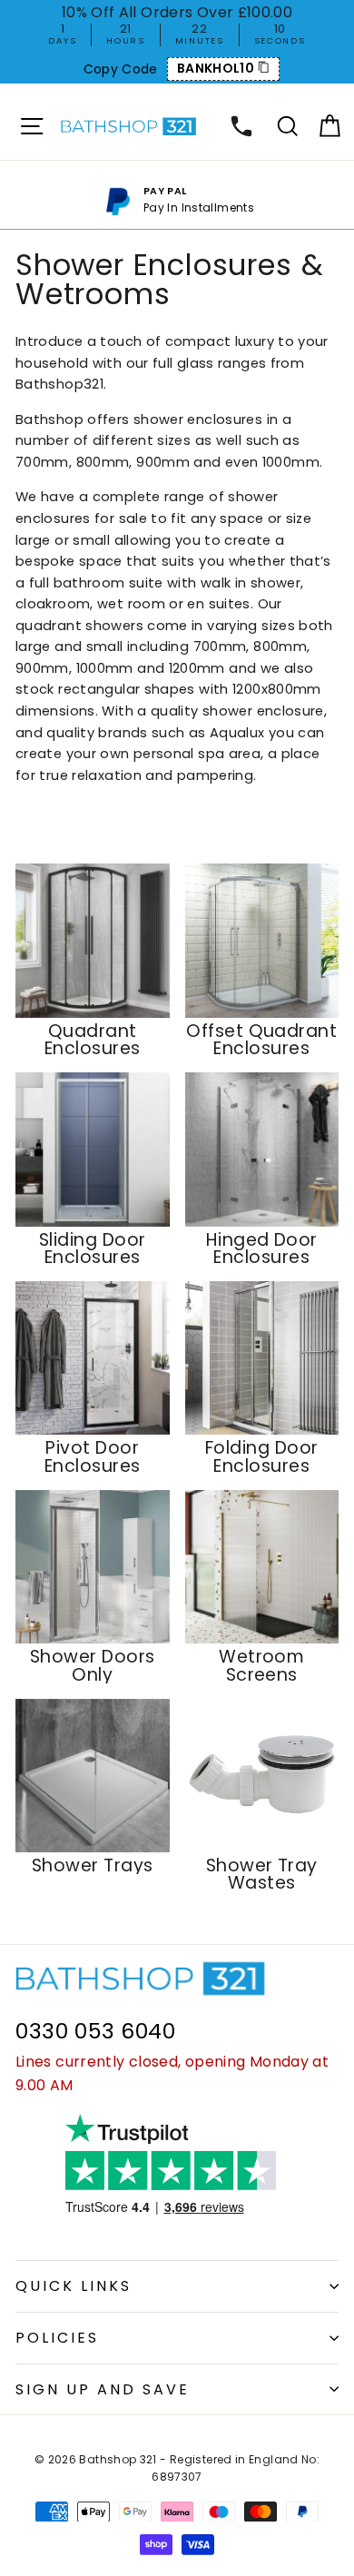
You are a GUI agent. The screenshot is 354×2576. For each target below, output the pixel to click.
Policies (57, 2338)
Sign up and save (103, 2389)
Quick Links (74, 2286)
